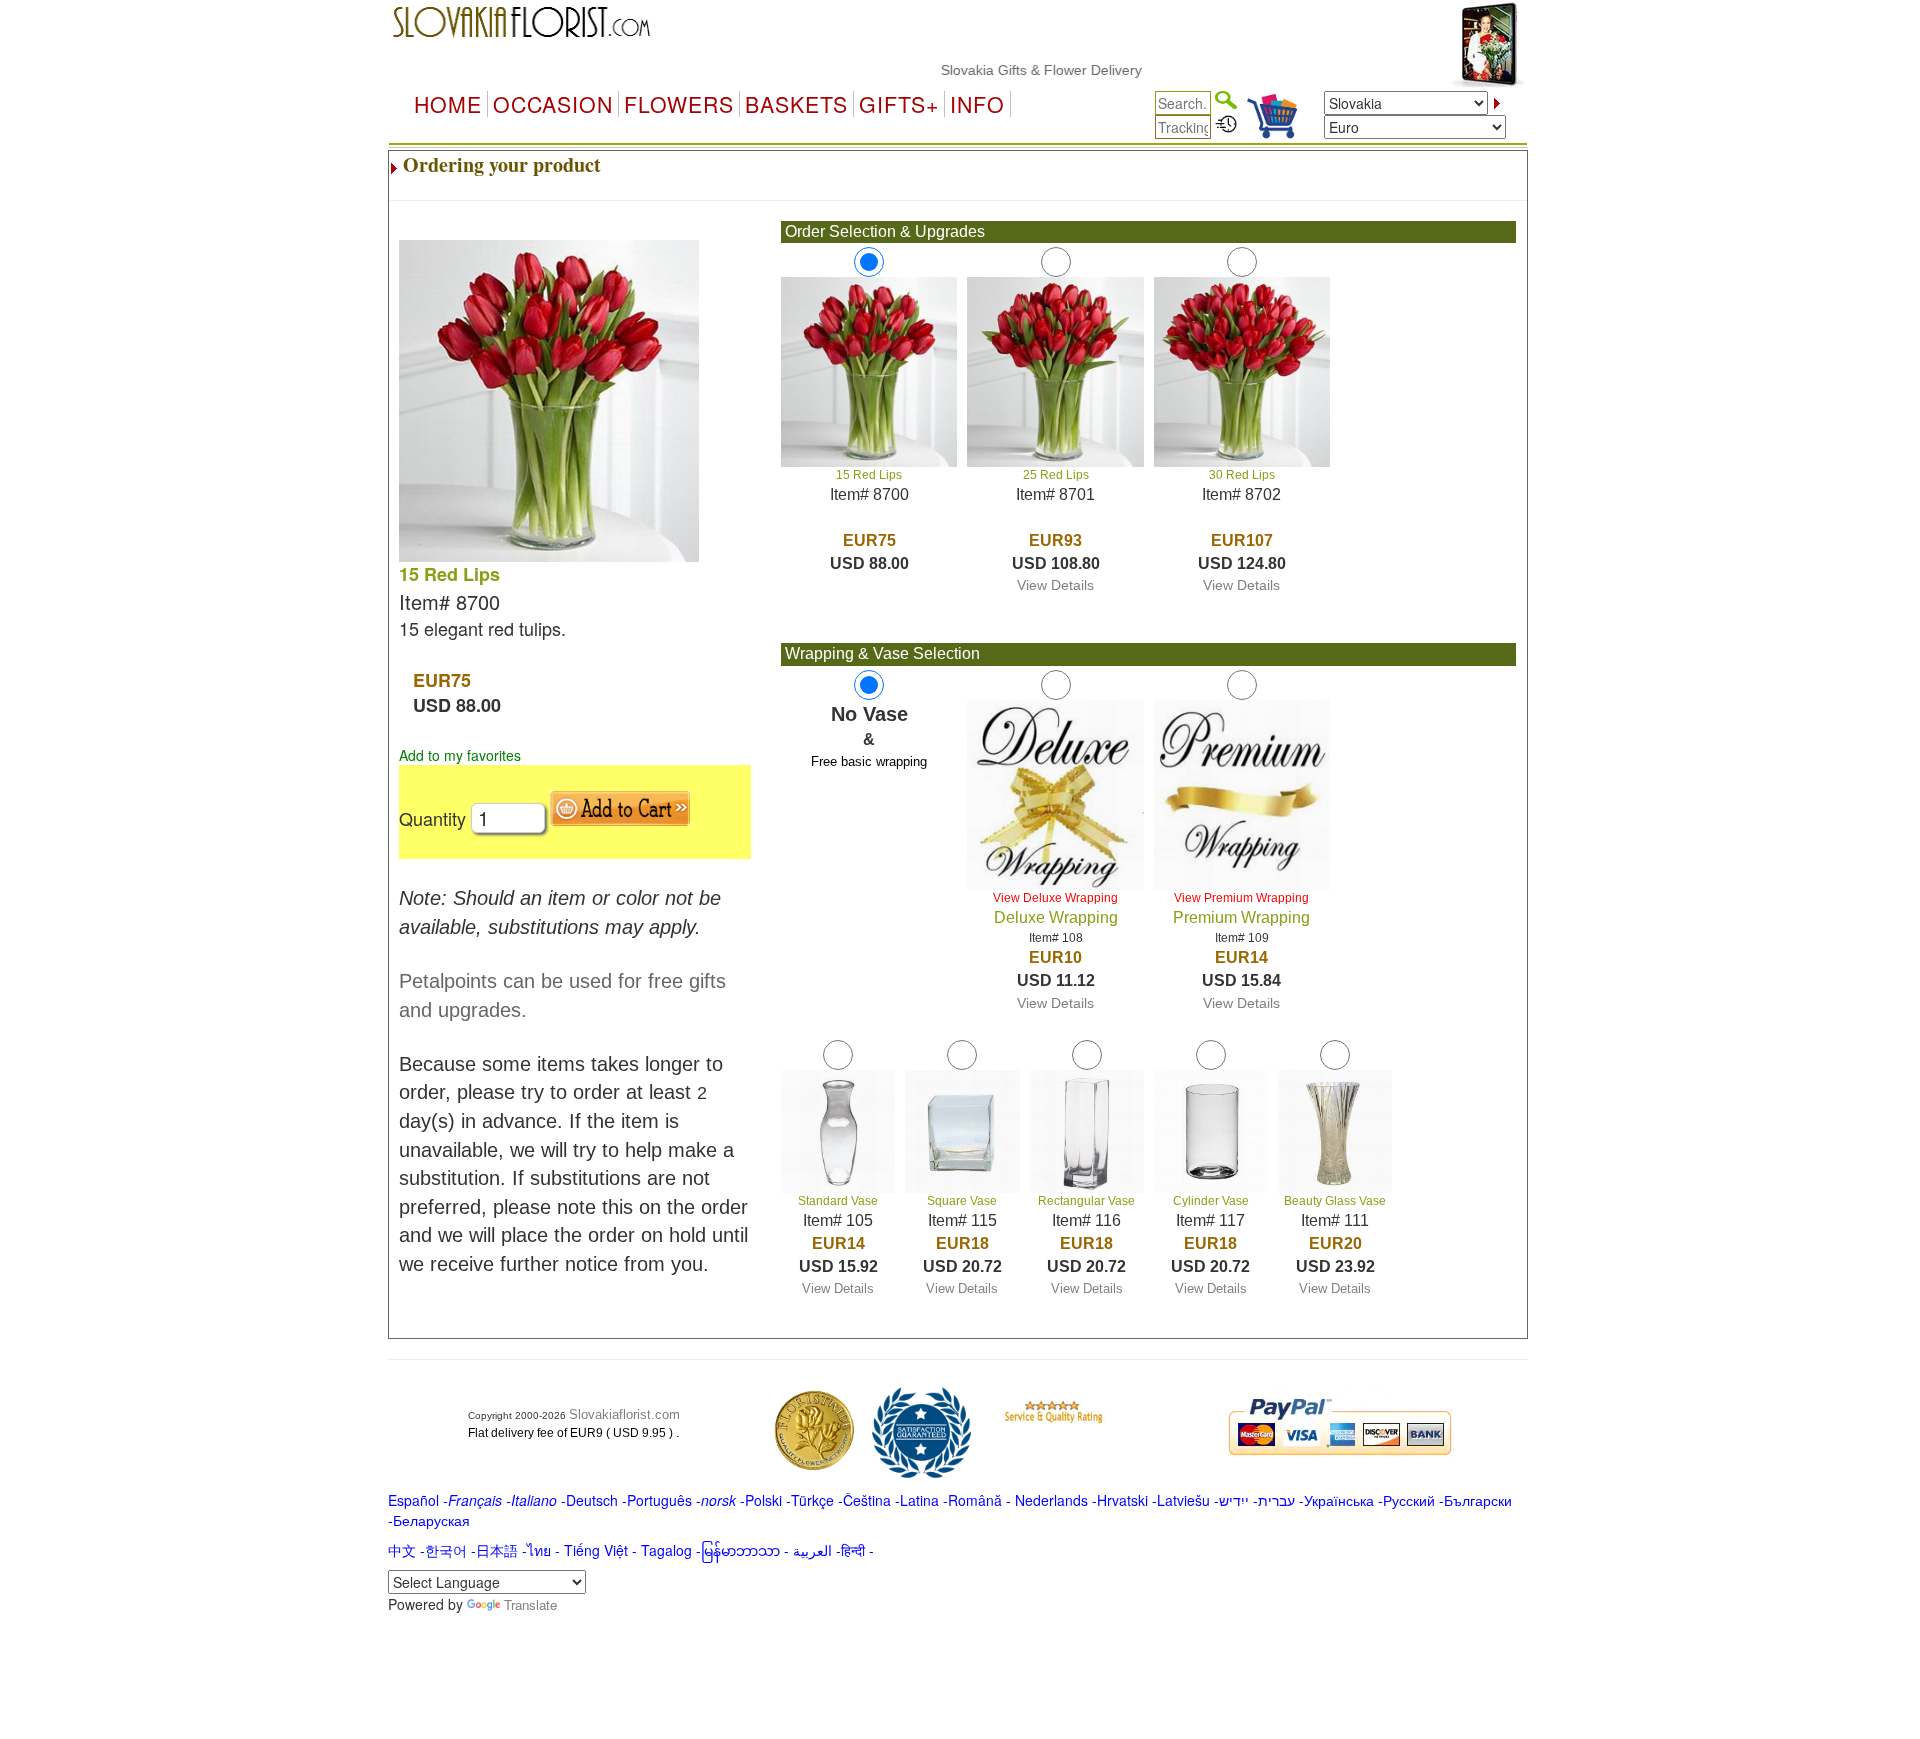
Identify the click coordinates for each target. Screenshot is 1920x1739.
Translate (530, 1604)
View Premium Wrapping (1241, 898)
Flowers (679, 104)
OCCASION (553, 104)
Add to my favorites (460, 755)
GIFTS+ (899, 104)
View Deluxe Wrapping (1055, 898)
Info (977, 104)
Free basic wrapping (869, 761)
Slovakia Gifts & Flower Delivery (1006, 70)
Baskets (796, 104)
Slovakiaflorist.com (624, 1414)
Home (448, 104)
